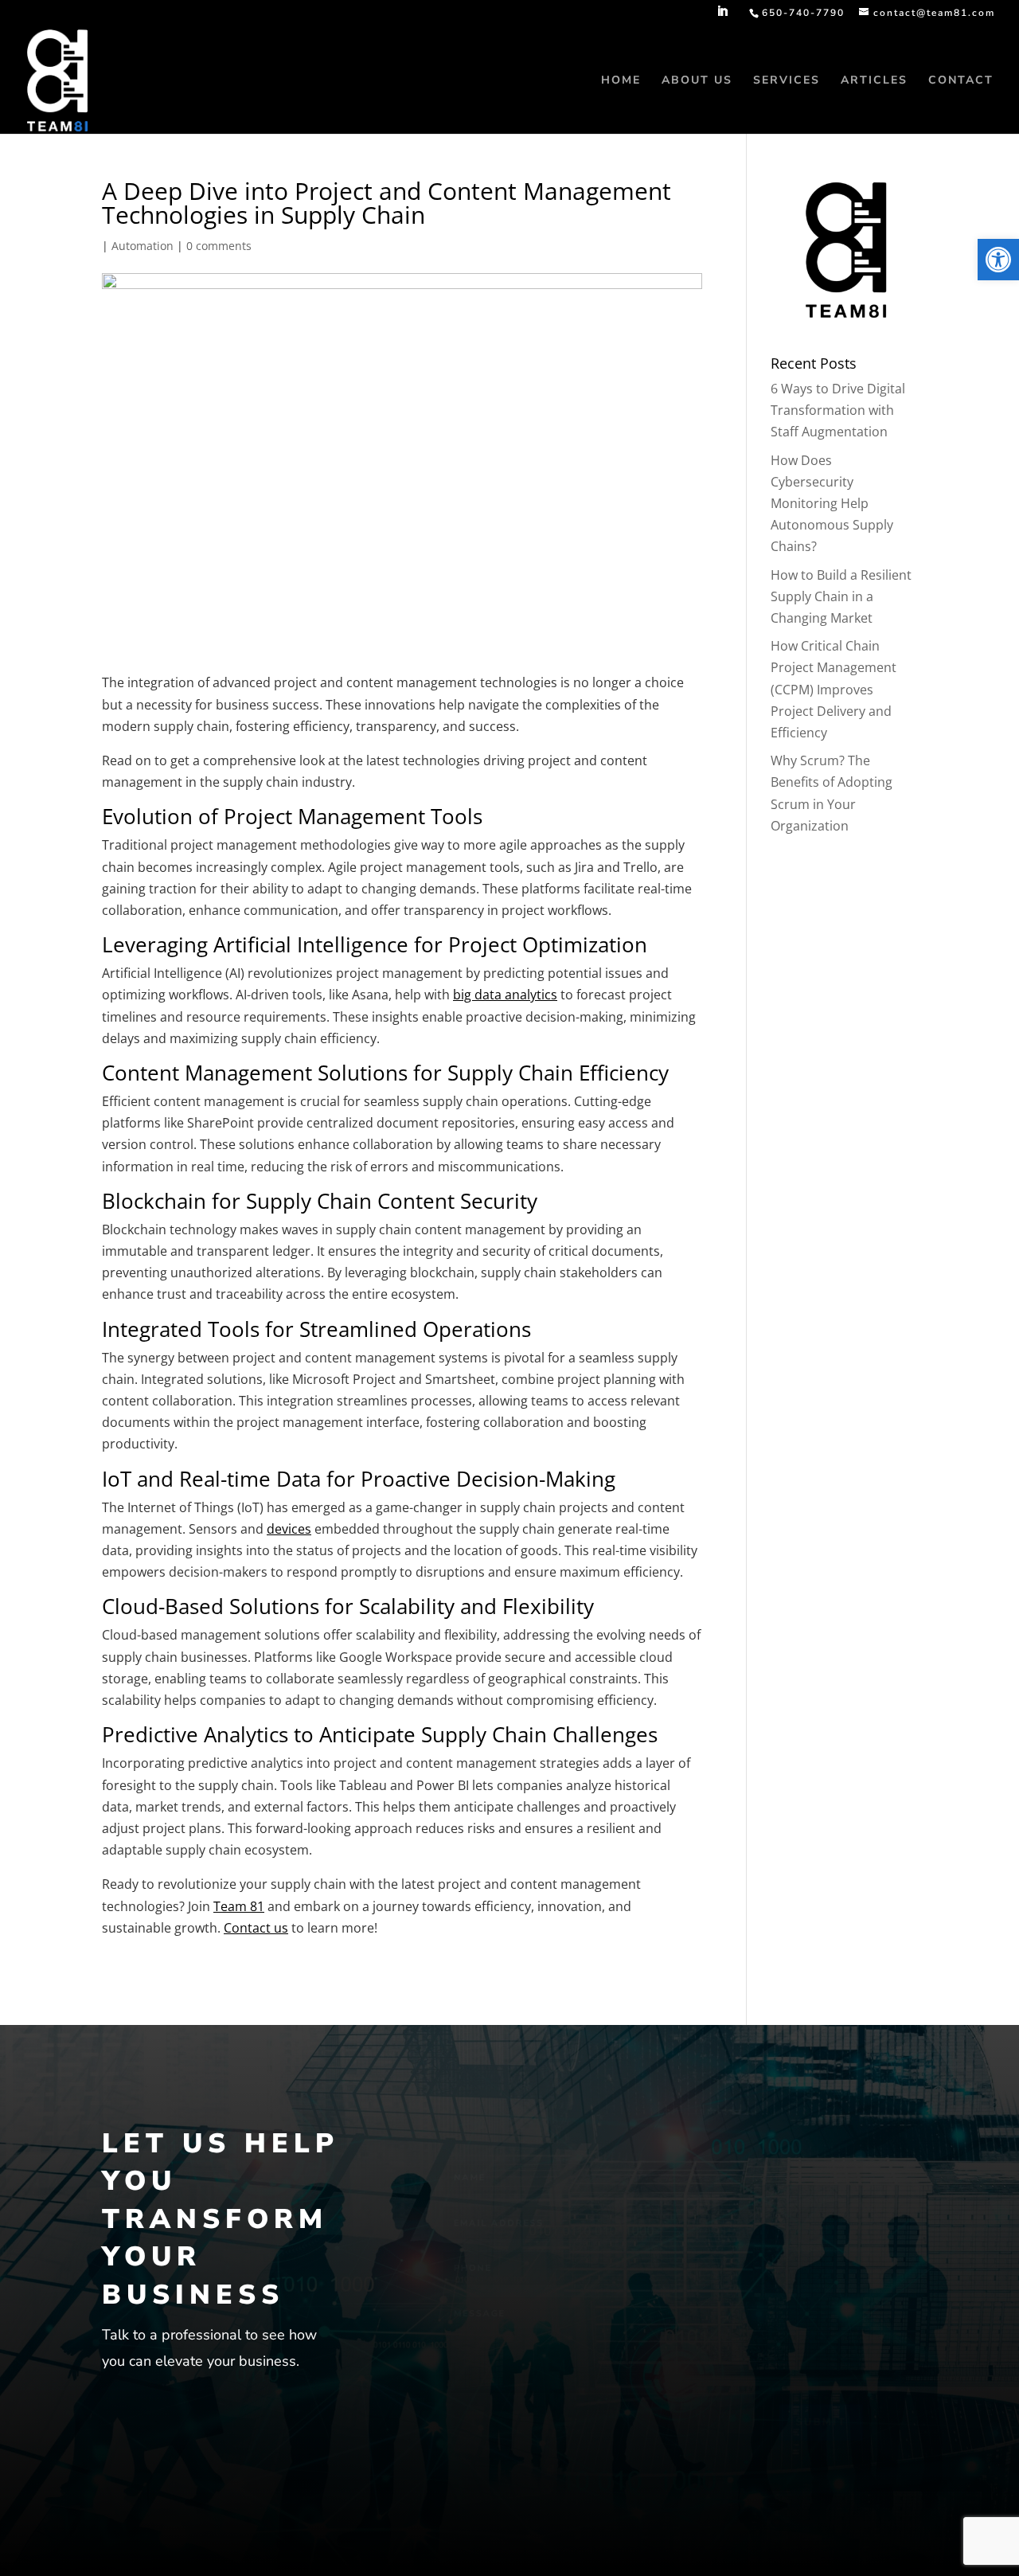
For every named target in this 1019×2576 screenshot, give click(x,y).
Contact (961, 81)
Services (787, 81)
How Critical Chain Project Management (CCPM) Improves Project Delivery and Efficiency (834, 689)
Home (621, 81)
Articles (874, 81)
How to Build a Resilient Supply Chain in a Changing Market (841, 596)
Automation (143, 246)
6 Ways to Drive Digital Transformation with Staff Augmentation (838, 410)
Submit (865, 2453)
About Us (697, 81)
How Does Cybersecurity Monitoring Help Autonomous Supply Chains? (832, 504)
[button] (998, 260)
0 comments (219, 246)
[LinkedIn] (723, 16)
